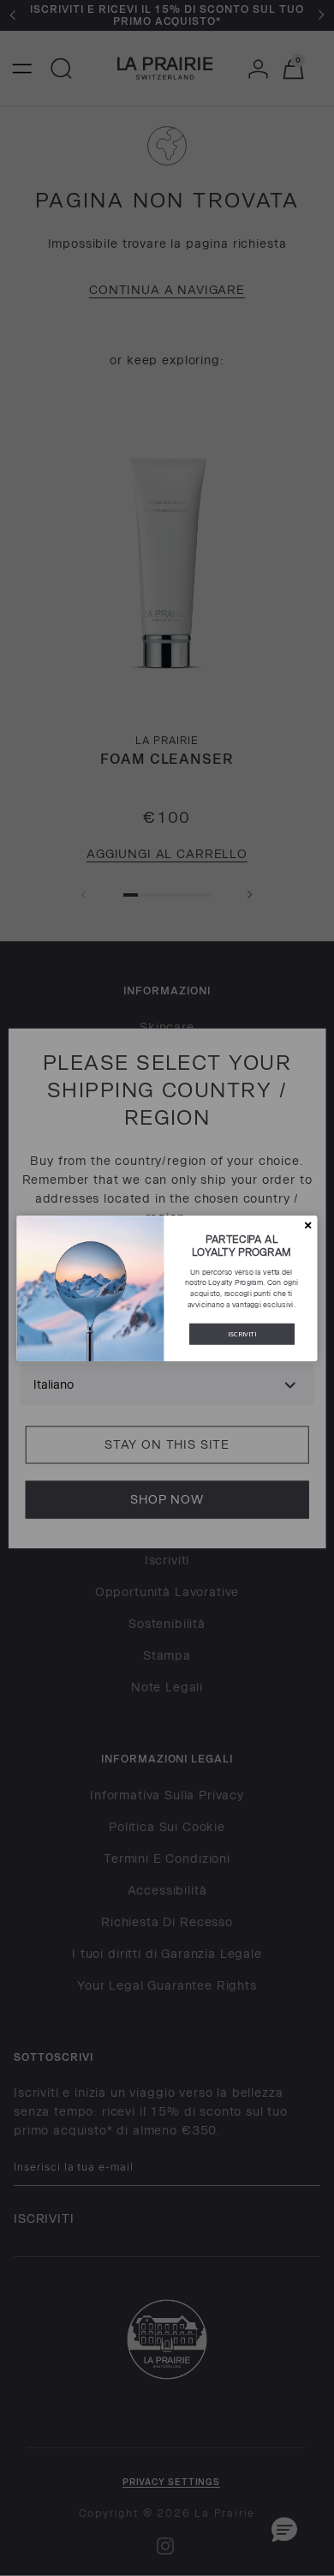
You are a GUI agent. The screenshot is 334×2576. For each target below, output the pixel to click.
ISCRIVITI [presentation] (242, 1333)
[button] (308, 1225)
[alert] (167, 1288)
